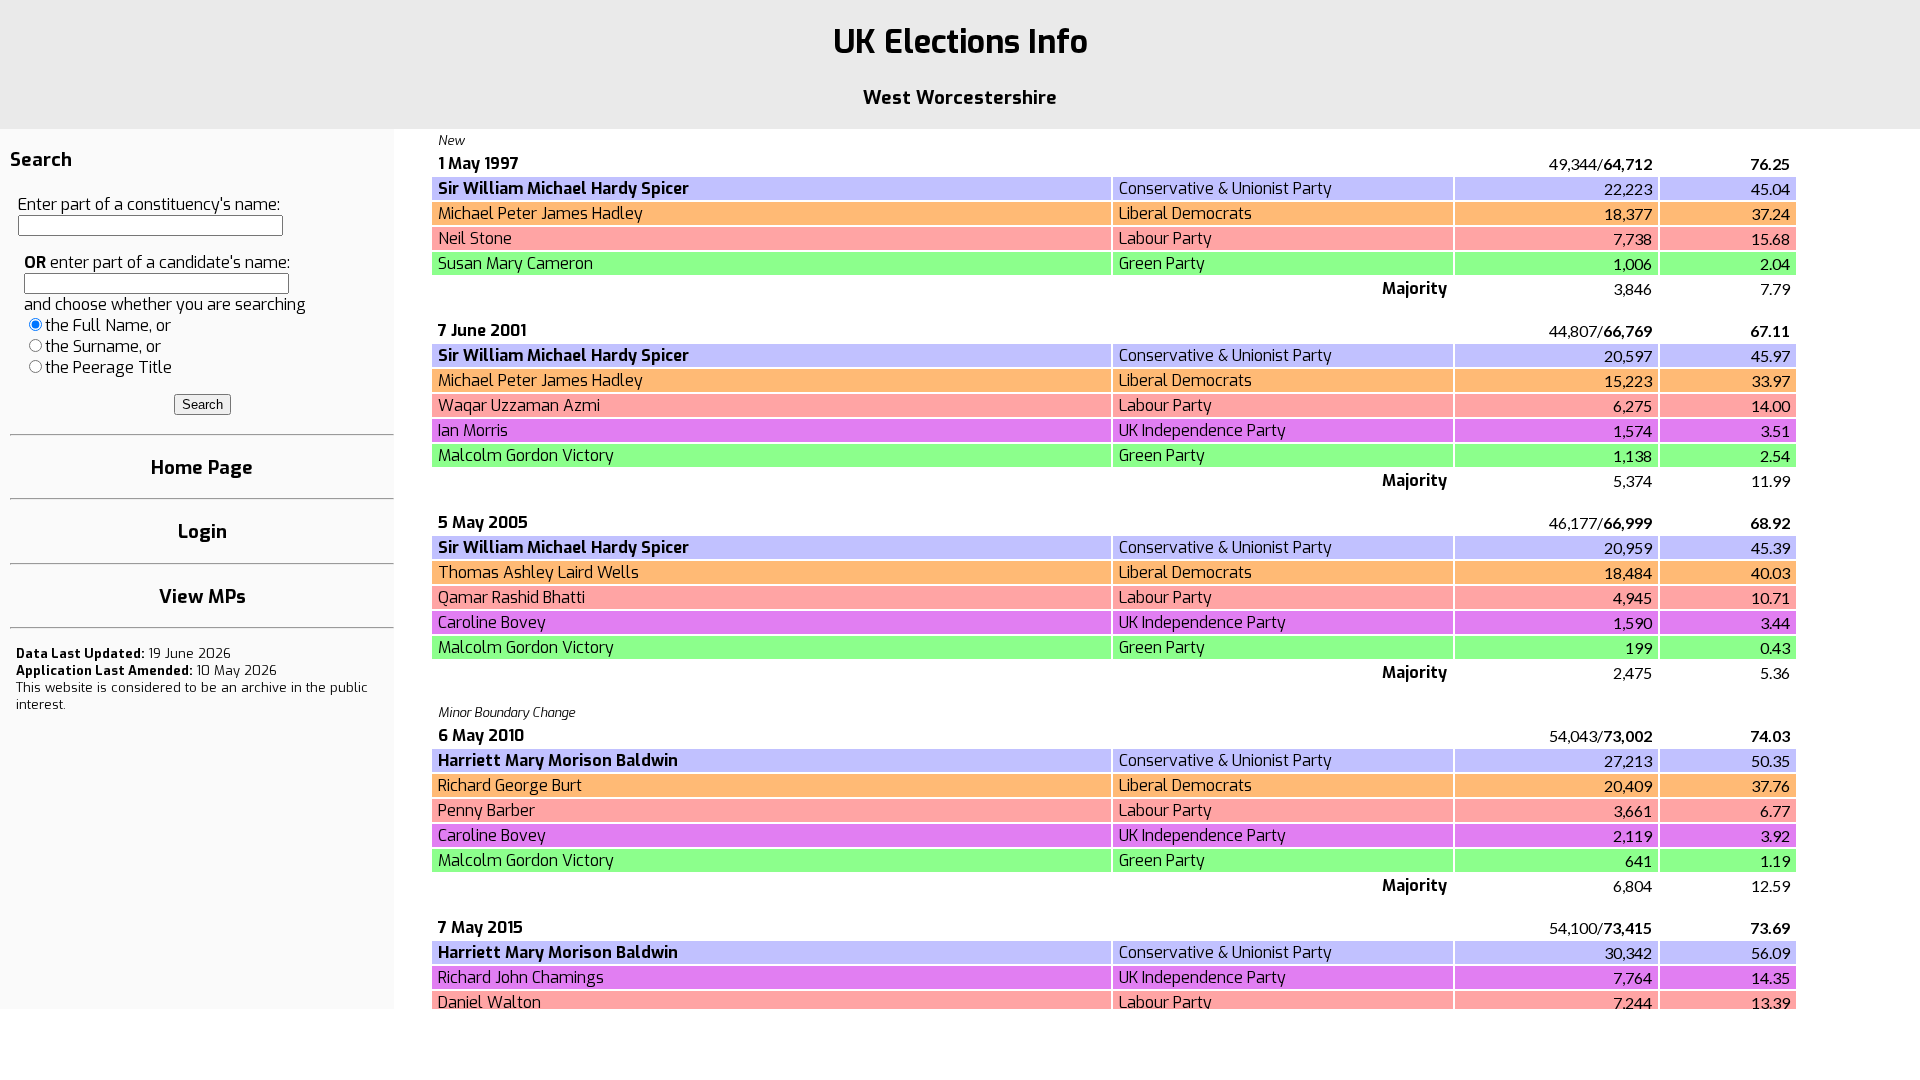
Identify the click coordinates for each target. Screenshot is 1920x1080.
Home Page (202, 467)
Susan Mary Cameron (515, 263)
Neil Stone (475, 238)
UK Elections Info (960, 42)
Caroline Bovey (492, 622)
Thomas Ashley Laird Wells (538, 572)
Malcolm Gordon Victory (526, 455)
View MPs (202, 596)
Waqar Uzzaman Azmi (519, 405)
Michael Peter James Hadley (540, 213)
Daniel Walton (489, 1002)
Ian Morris (473, 430)
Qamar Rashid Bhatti (511, 597)
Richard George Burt (510, 785)
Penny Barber (486, 810)
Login (202, 531)
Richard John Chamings (521, 977)
